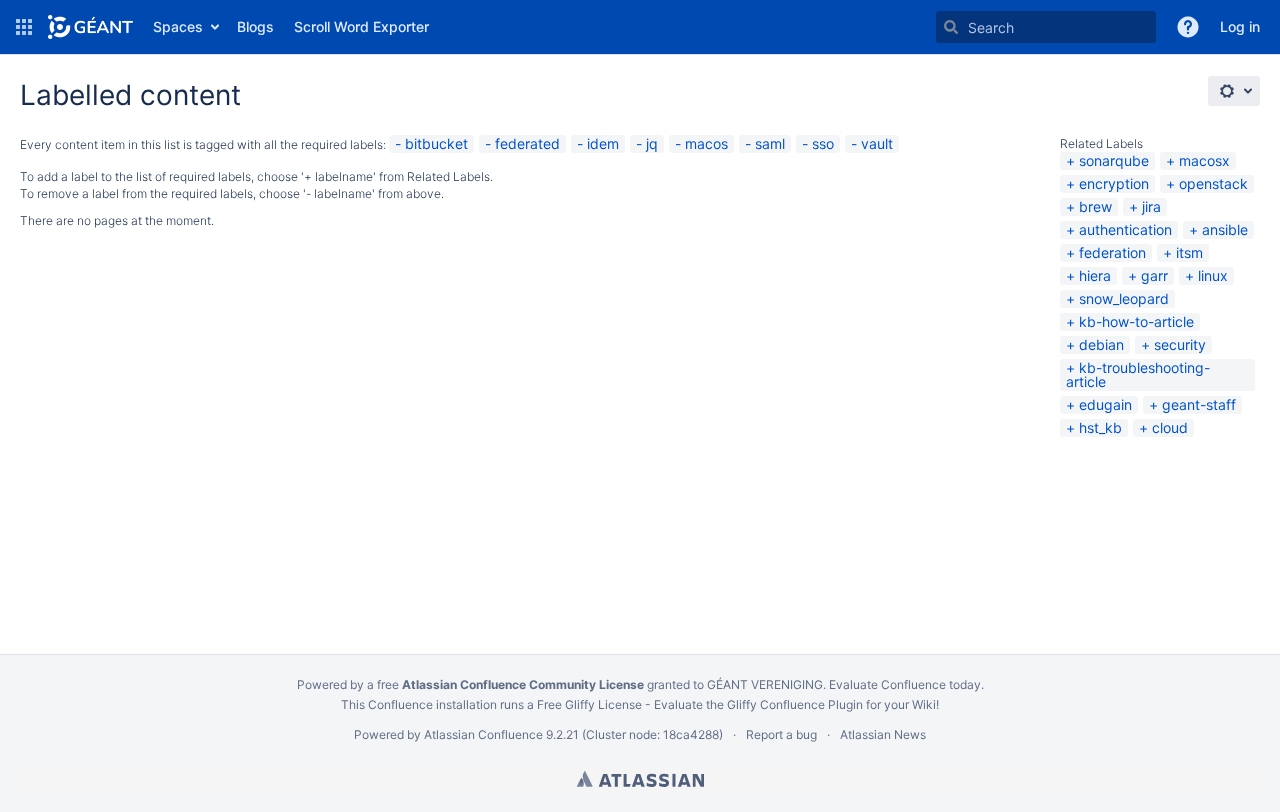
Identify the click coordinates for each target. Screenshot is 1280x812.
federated (527, 143)
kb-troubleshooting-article (1138, 374)
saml (770, 143)
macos (706, 143)
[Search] (951, 27)
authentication (1125, 229)
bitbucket (436, 143)
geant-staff (1199, 404)
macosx (1204, 160)
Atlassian (640, 779)
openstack (1213, 183)
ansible (1225, 229)
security (1180, 344)
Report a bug (781, 734)
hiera (1095, 275)
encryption (1114, 183)
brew (1095, 206)
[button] (24, 27)
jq (652, 143)
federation (1112, 252)
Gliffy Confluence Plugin (795, 704)
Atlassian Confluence (483, 734)
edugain (1105, 404)
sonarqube (1114, 160)
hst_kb (1100, 427)
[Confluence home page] (90, 27)
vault (877, 143)
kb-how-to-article (1136, 321)
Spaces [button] (178, 26)
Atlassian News (883, 734)
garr (1154, 275)
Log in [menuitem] (1240, 26)
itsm (1189, 252)
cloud (1170, 427)
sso (823, 143)
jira (1151, 206)
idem (603, 143)
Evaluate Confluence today (905, 684)
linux (1213, 275)
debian (1101, 344)
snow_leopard (1124, 298)
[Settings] (1234, 91)
